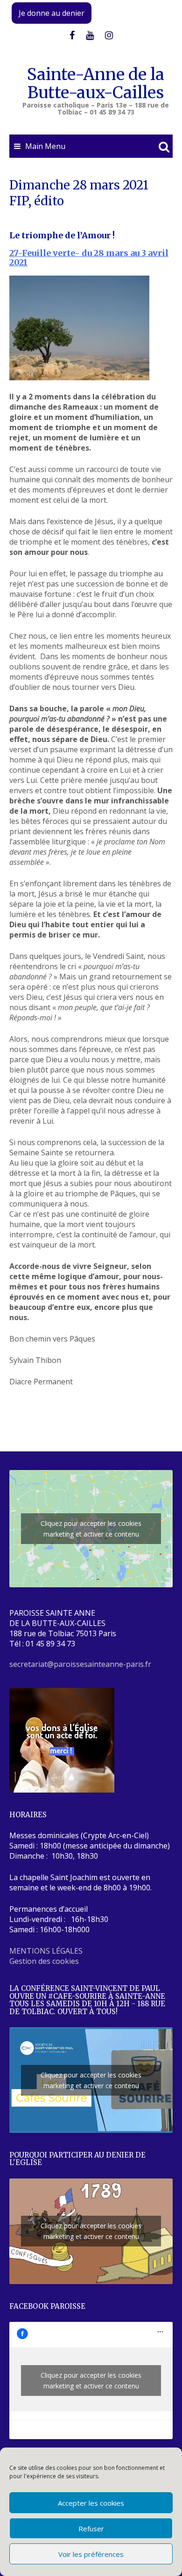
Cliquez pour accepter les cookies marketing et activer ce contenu (91, 1529)
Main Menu (45, 146)
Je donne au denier (52, 13)
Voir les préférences (91, 2554)
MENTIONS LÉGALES (46, 1951)
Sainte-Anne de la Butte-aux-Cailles (96, 84)
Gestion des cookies (44, 1961)
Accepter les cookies (91, 2503)
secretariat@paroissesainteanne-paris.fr (80, 1664)
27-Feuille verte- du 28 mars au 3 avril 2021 (89, 258)
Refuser (91, 2529)
